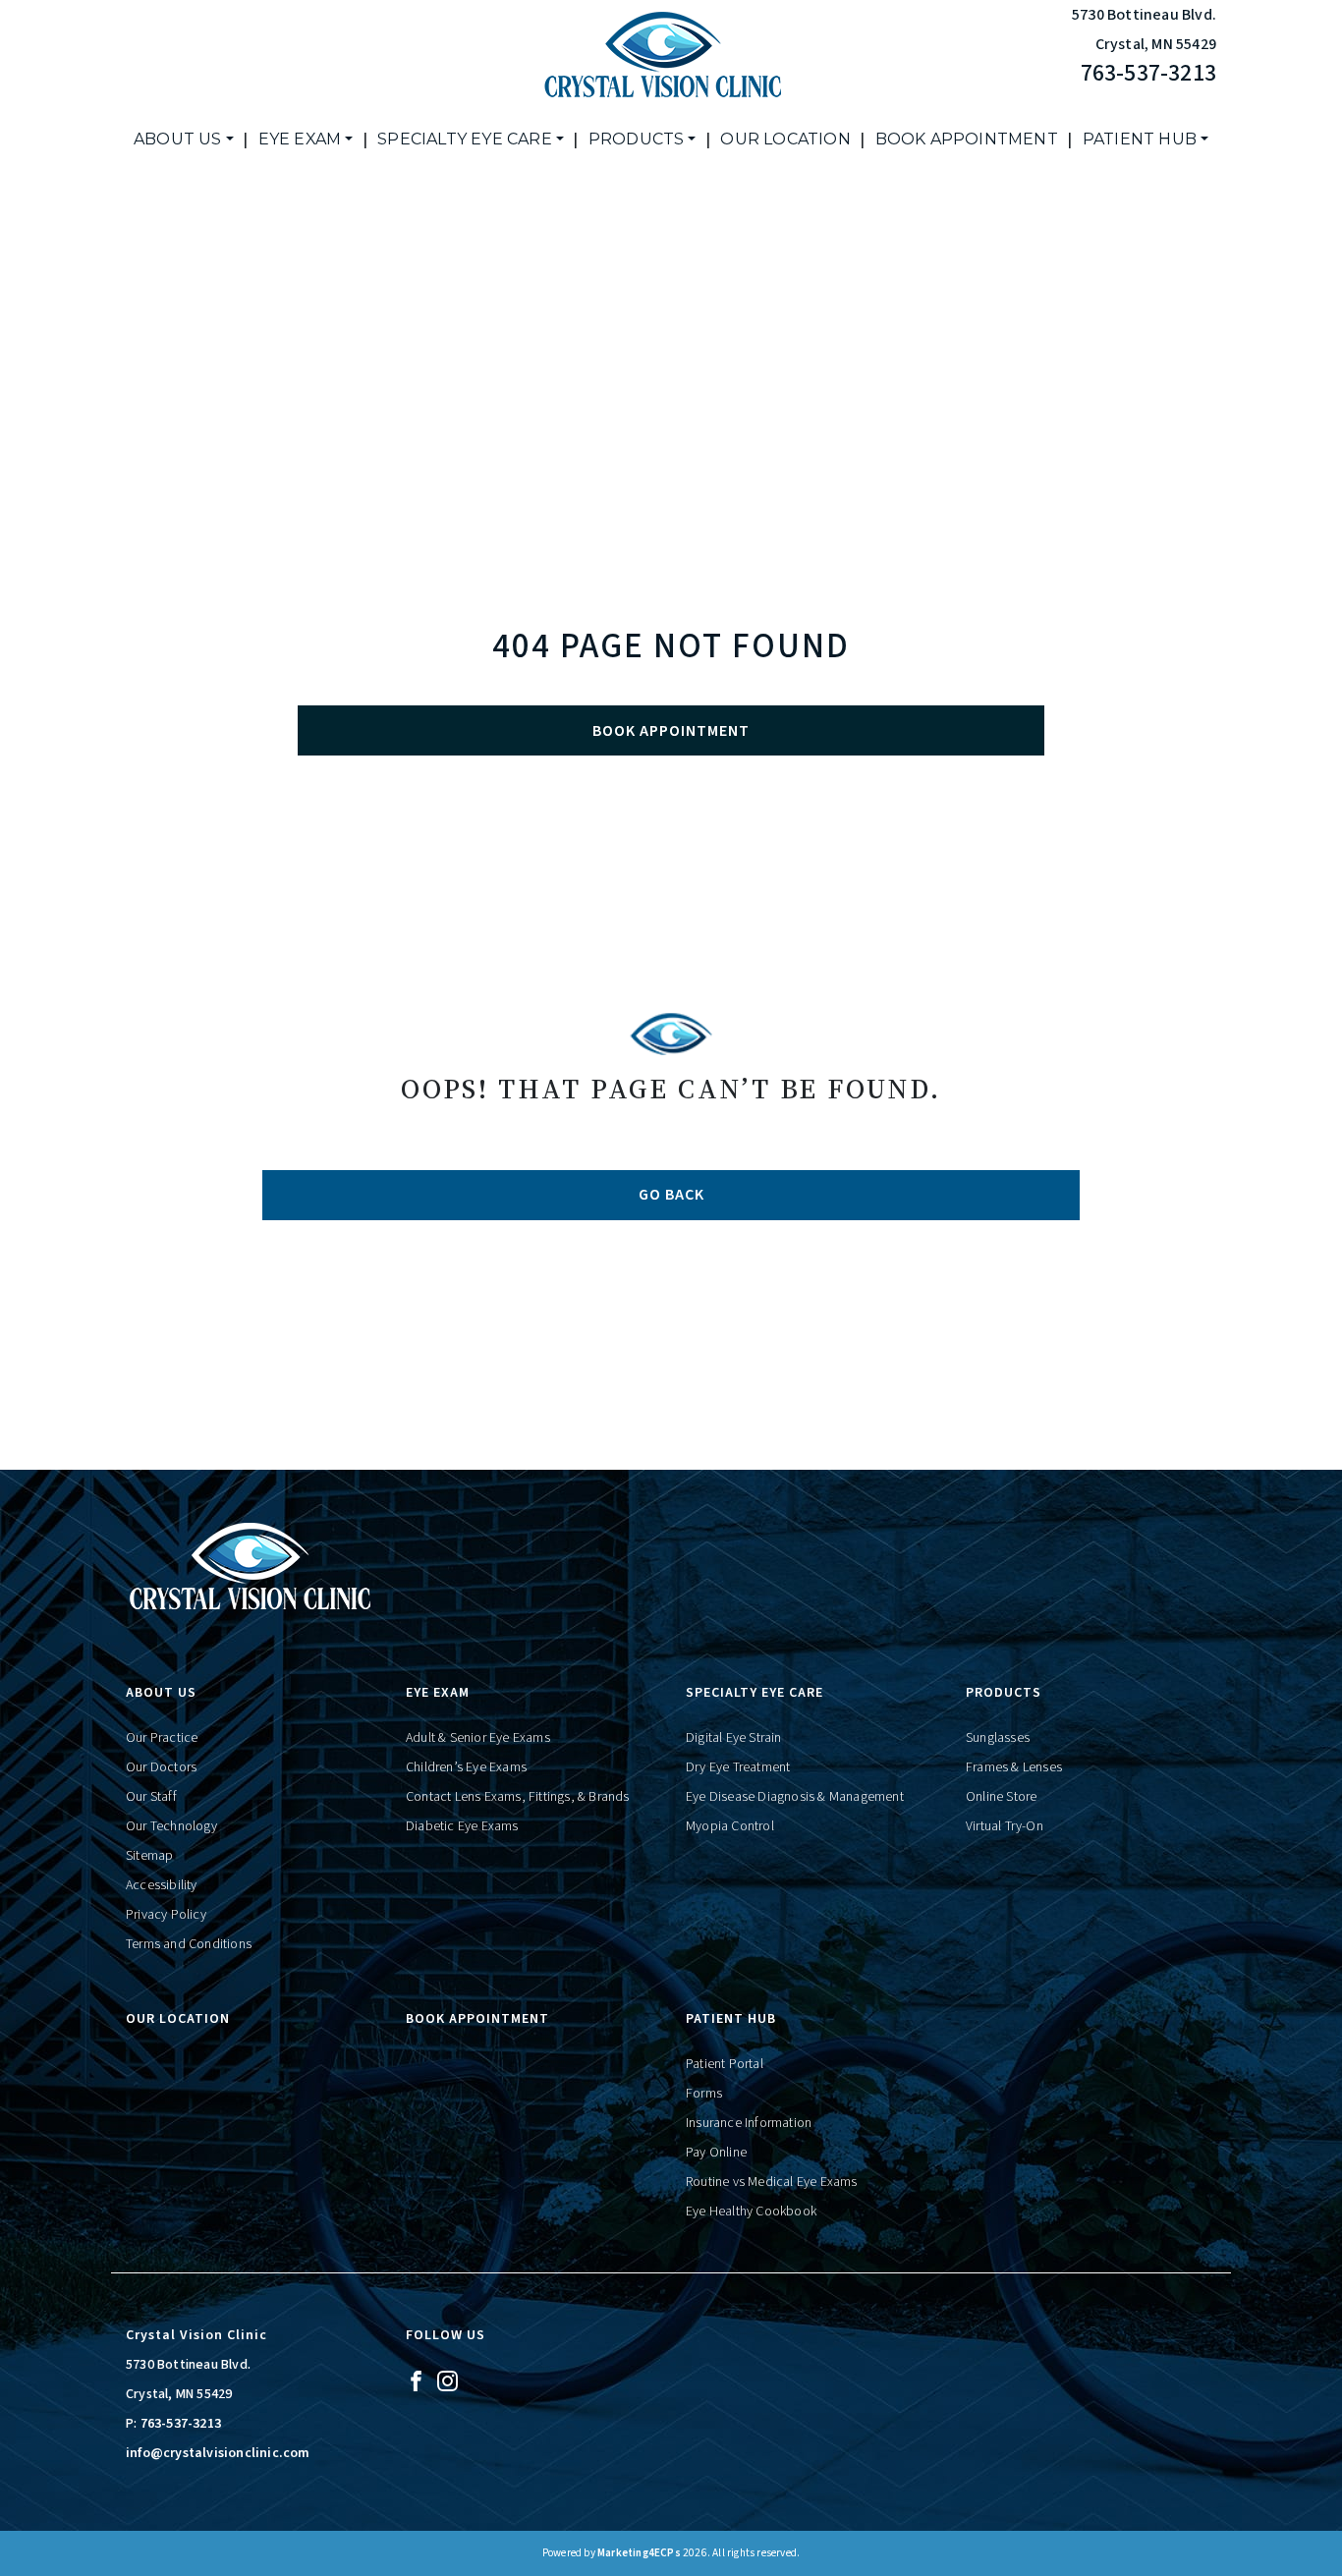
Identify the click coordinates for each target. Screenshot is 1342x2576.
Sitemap (149, 1856)
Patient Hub (1140, 139)
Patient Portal (725, 2064)
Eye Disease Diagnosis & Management (795, 1797)
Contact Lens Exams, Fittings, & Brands (518, 1797)
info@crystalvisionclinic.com (218, 2453)
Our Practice (162, 1738)
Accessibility (162, 1885)
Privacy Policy (166, 1915)
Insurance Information (749, 2123)
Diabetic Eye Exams (462, 1826)
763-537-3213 (1148, 73)
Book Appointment (967, 139)
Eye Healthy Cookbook (751, 2212)
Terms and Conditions (189, 1944)
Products (637, 139)
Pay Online (716, 2153)
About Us (178, 139)
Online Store (1001, 1797)
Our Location (785, 139)
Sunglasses (998, 1738)
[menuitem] (184, 140)
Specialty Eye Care (465, 139)
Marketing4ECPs (639, 2553)
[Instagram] (447, 2380)
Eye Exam (300, 139)
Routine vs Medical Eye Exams (772, 2182)
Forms (704, 2094)
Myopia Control (730, 1826)
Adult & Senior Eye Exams (478, 1738)
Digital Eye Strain (734, 1738)
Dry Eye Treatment (738, 1767)
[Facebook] (416, 2380)
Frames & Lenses (1014, 1767)
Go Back (671, 1195)
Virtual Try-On (1005, 1826)
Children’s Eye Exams (466, 1767)
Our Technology (171, 1826)
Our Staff (151, 1797)
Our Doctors (161, 1767)
